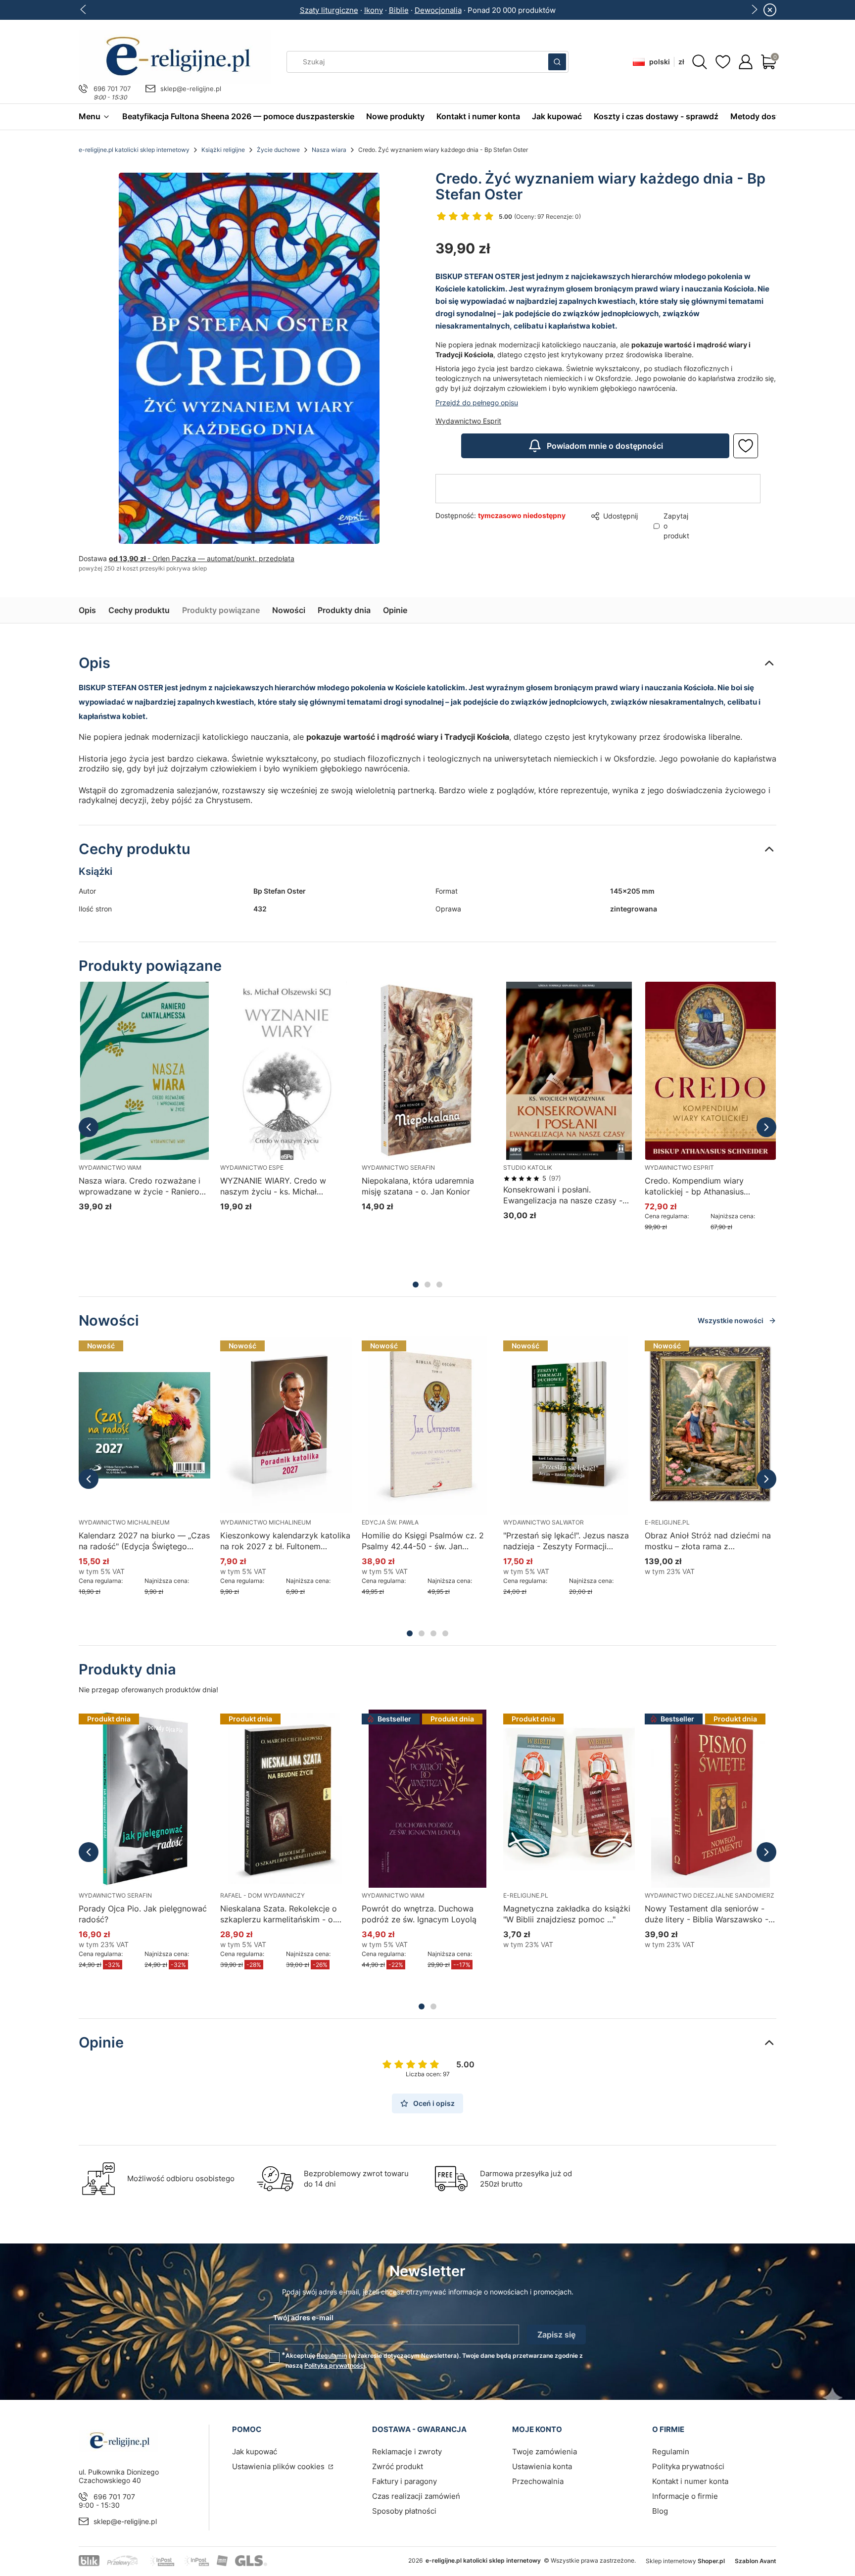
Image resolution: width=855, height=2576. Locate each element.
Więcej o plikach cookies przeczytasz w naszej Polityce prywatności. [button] (313, 1298)
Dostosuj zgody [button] (498, 1329)
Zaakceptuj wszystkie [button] (598, 1329)
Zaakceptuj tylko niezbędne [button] (387, 1329)
